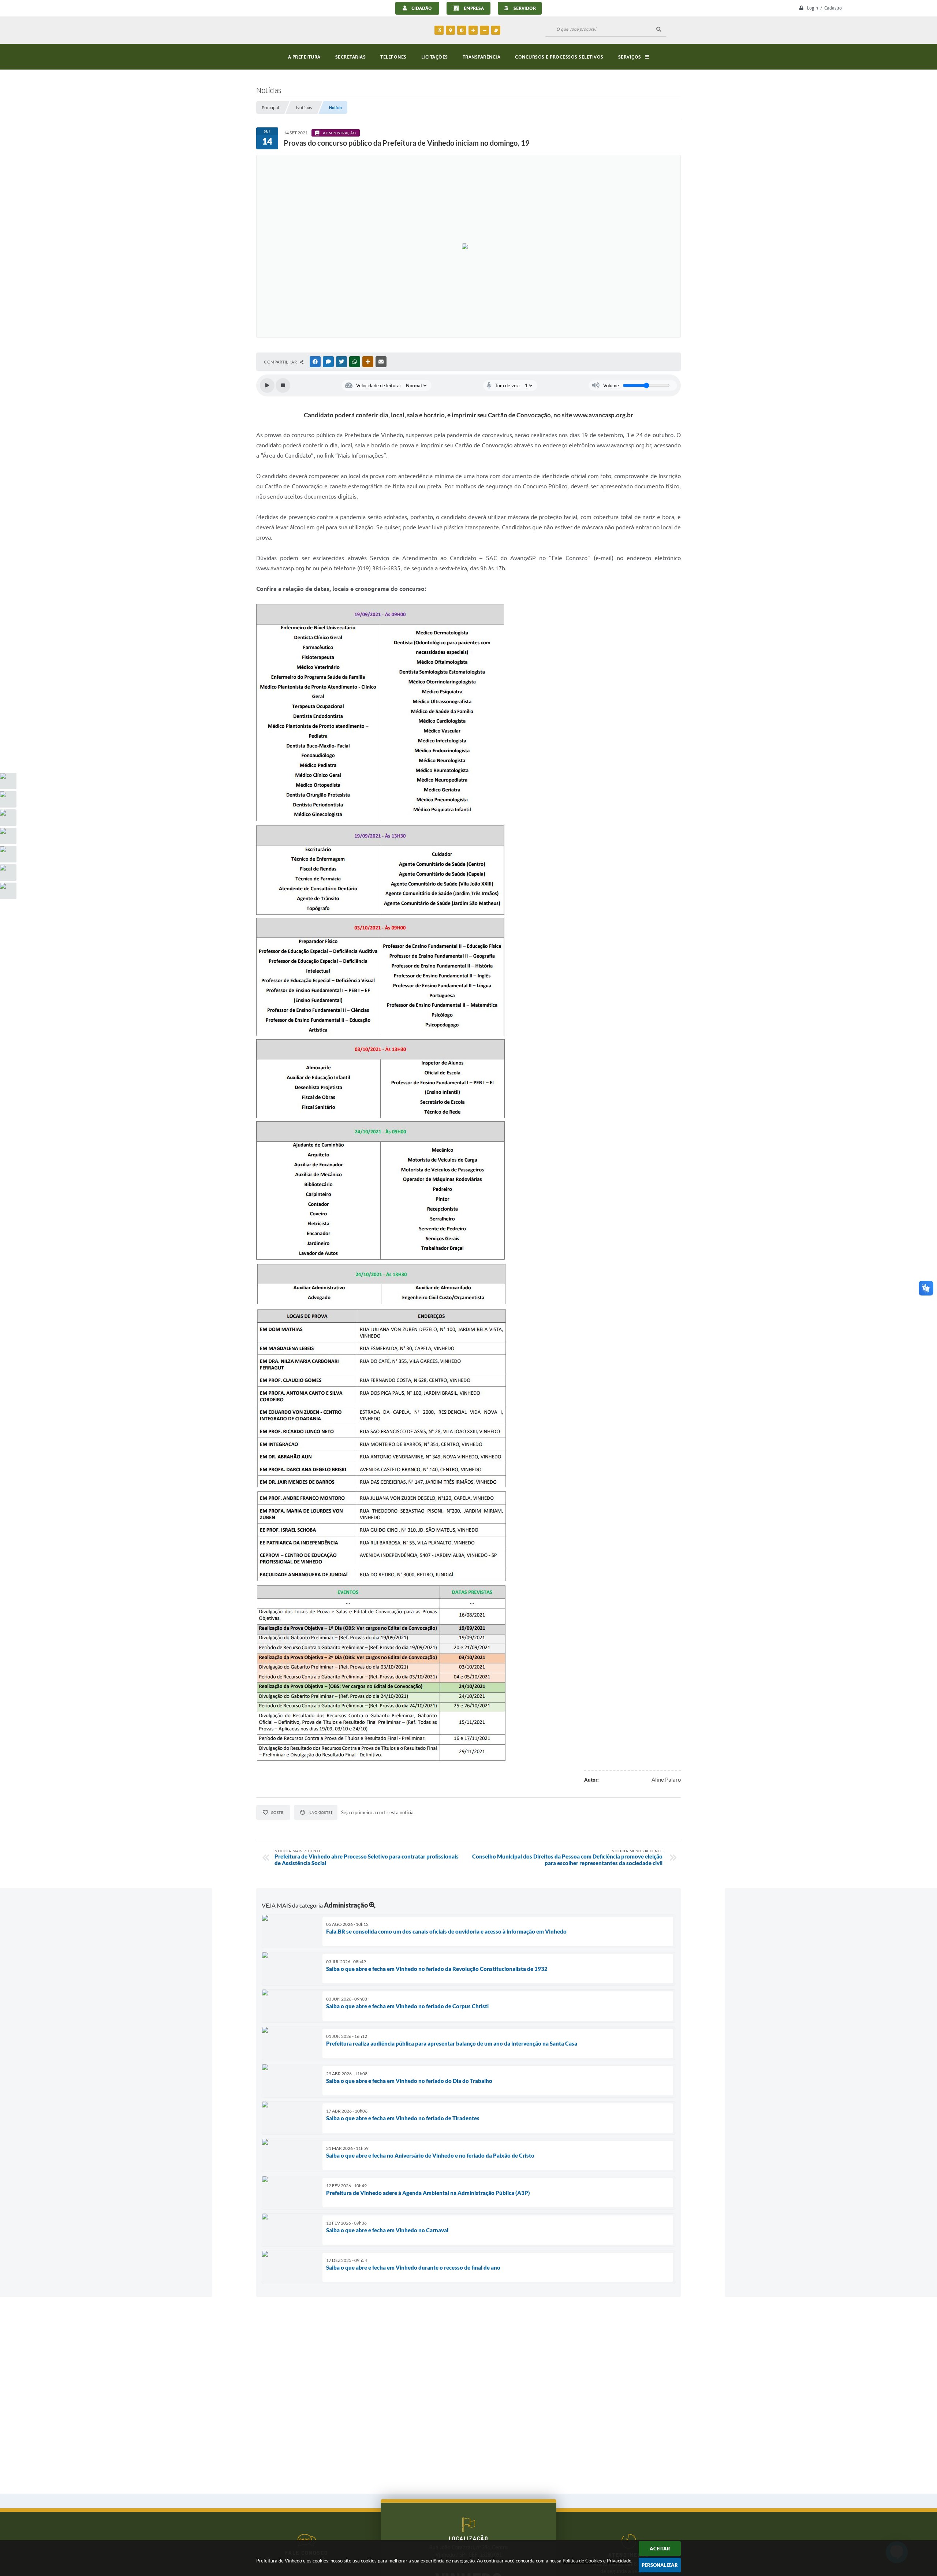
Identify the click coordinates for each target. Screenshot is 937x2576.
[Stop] (283, 385)
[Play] (267, 385)
